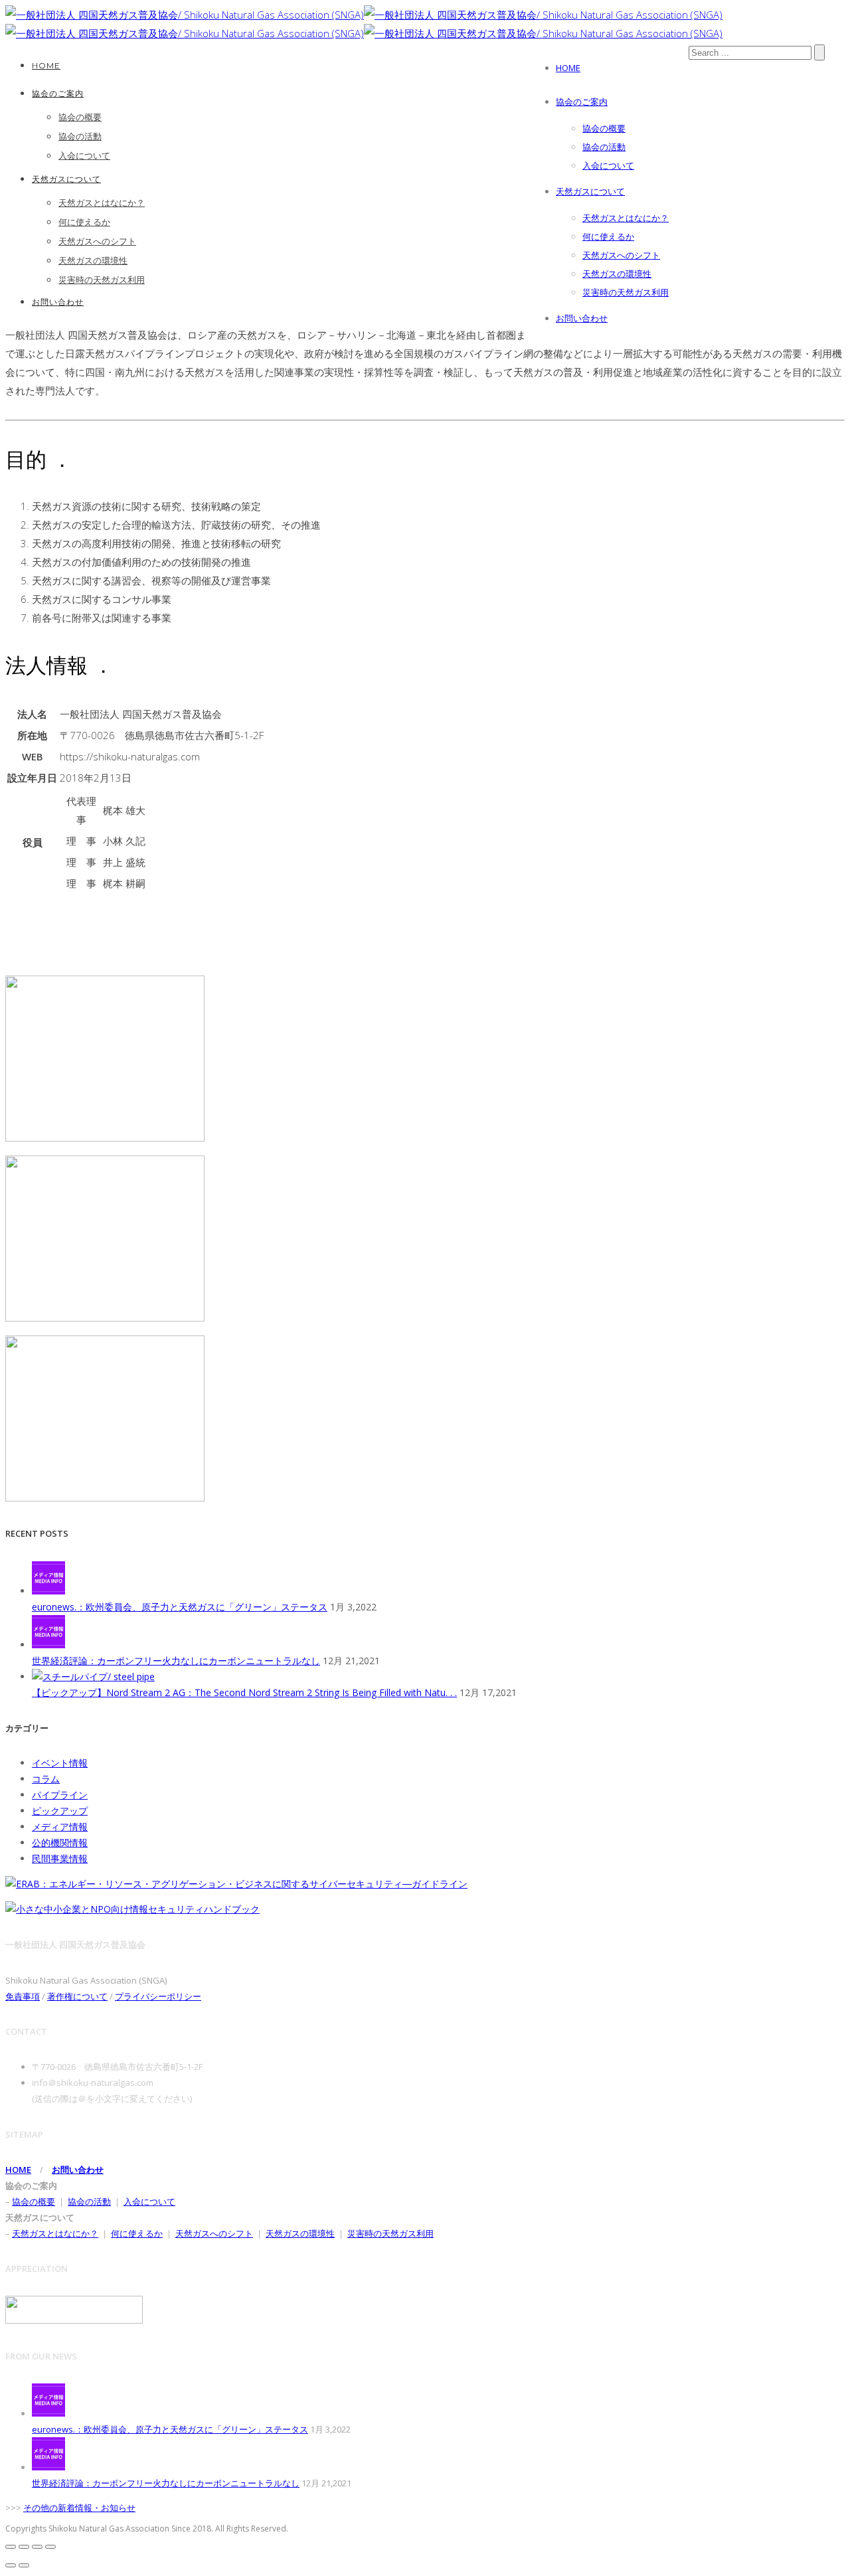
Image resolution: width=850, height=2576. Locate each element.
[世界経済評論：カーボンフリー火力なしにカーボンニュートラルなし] (48, 1645)
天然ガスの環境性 (617, 274)
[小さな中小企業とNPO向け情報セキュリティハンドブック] (132, 1909)
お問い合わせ (582, 318)
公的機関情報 (60, 1843)
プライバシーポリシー (158, 1996)
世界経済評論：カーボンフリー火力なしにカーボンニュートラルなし (176, 1661)
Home (568, 68)
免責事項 (23, 1996)
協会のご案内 (582, 102)
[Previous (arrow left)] (11, 2565)
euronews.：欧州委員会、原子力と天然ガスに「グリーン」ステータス (180, 1607)
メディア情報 (60, 1827)
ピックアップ (60, 1811)
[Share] (24, 2547)
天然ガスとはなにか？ (626, 218)
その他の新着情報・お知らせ (79, 2508)
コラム (46, 1779)
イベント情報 (60, 1763)
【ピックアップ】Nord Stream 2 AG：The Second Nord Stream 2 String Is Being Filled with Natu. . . (244, 1692)
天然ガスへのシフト (621, 255)
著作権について (77, 1996)
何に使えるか (608, 236)
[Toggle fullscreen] (37, 2547)
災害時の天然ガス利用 (626, 292)
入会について (608, 165)
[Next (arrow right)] (24, 2565)
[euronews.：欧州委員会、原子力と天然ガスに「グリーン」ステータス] (48, 1591)
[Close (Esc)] (11, 2547)
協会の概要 (604, 128)
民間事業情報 (60, 1858)
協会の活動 (604, 147)
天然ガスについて (590, 191)
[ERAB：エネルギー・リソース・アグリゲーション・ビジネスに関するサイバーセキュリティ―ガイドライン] (236, 1884)
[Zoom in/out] (50, 2547)
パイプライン (60, 1795)
